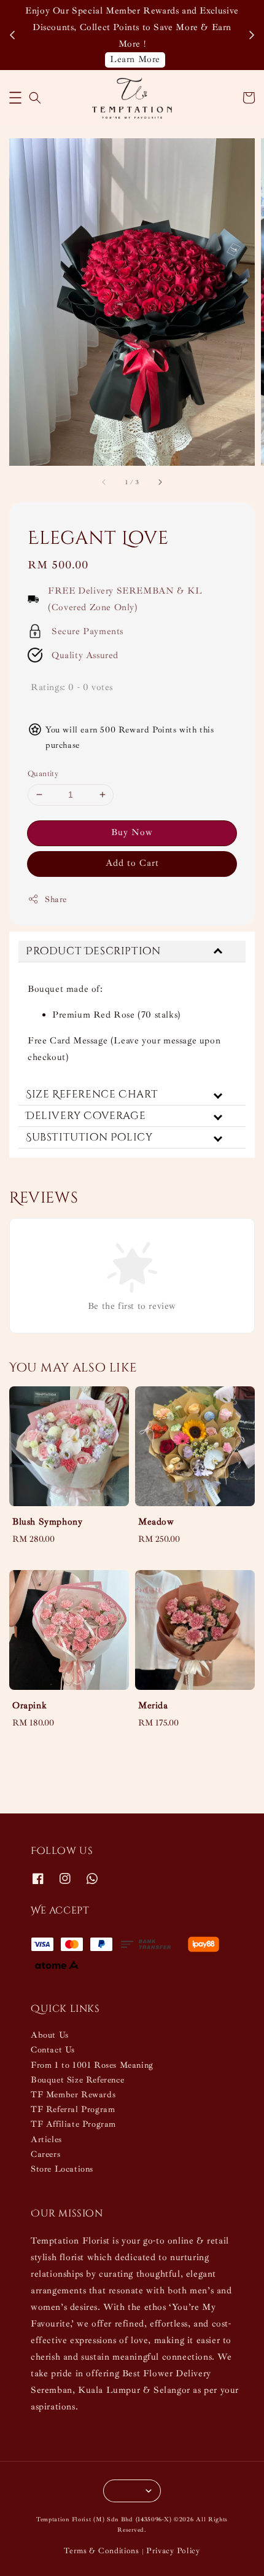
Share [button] (56, 899)
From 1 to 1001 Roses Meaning (92, 2065)
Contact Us (53, 2050)
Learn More (135, 59)
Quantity (43, 774)
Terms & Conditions (102, 2551)
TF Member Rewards (73, 2095)
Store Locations (62, 2169)
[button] (15, 98)
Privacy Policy (173, 2551)
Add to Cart (132, 863)
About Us (50, 2035)
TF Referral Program (73, 2109)
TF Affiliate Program (73, 2124)
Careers (45, 2154)
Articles (46, 2139)
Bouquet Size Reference (77, 2080)
